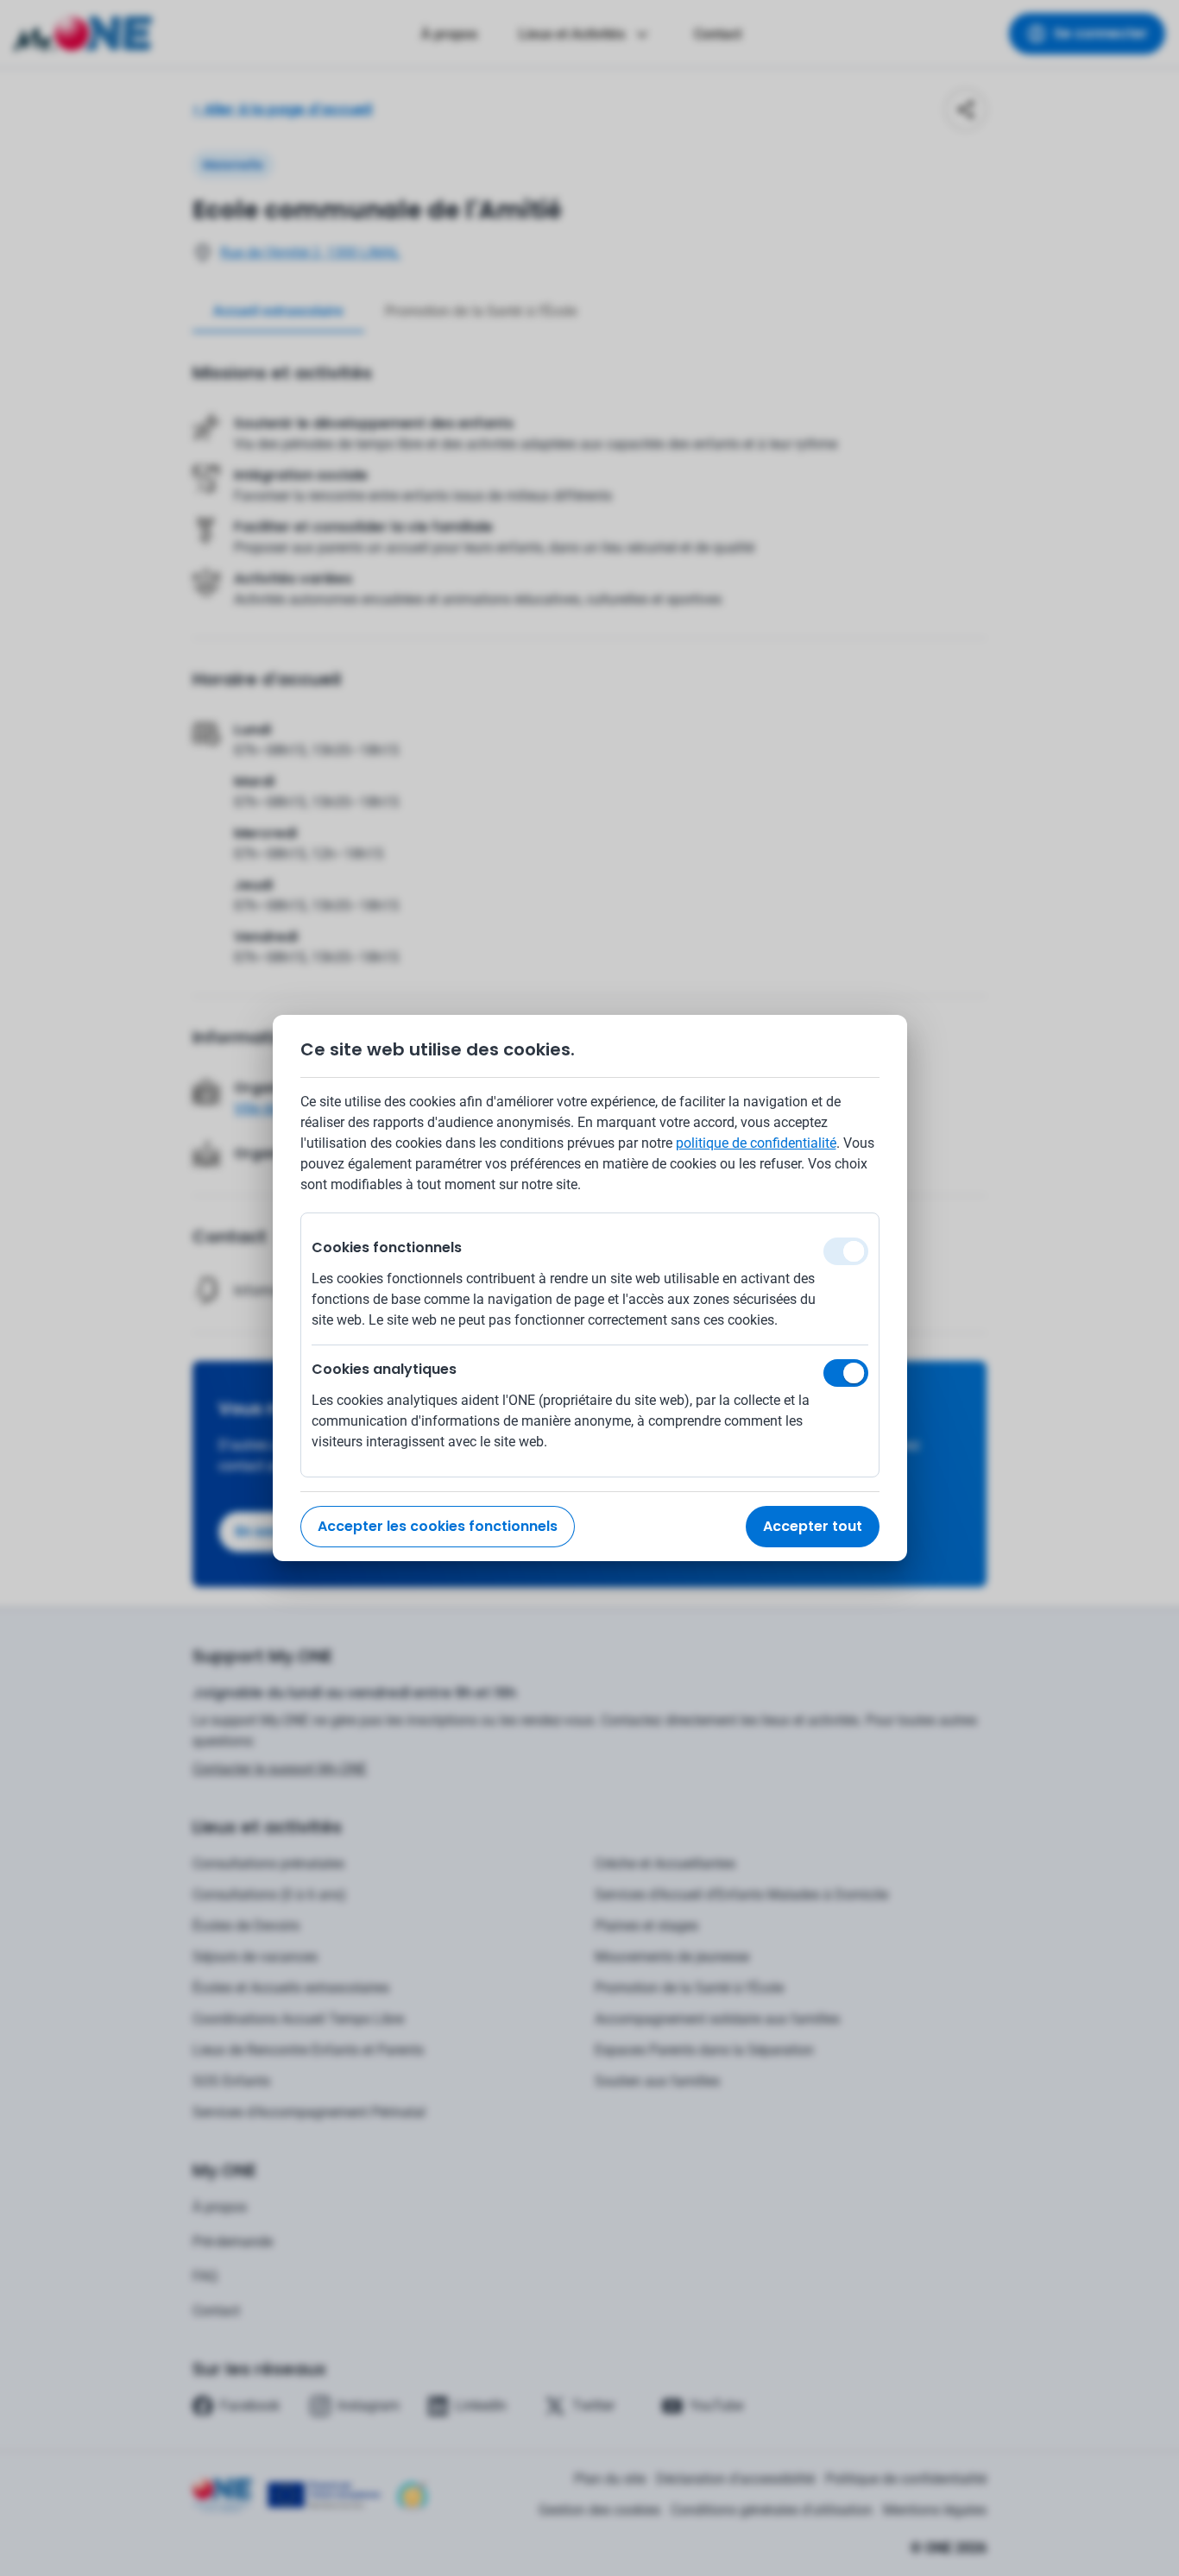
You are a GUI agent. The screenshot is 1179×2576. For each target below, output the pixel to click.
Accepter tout (813, 1526)
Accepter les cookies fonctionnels (438, 1526)
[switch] (846, 1373)
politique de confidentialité (756, 1143)
